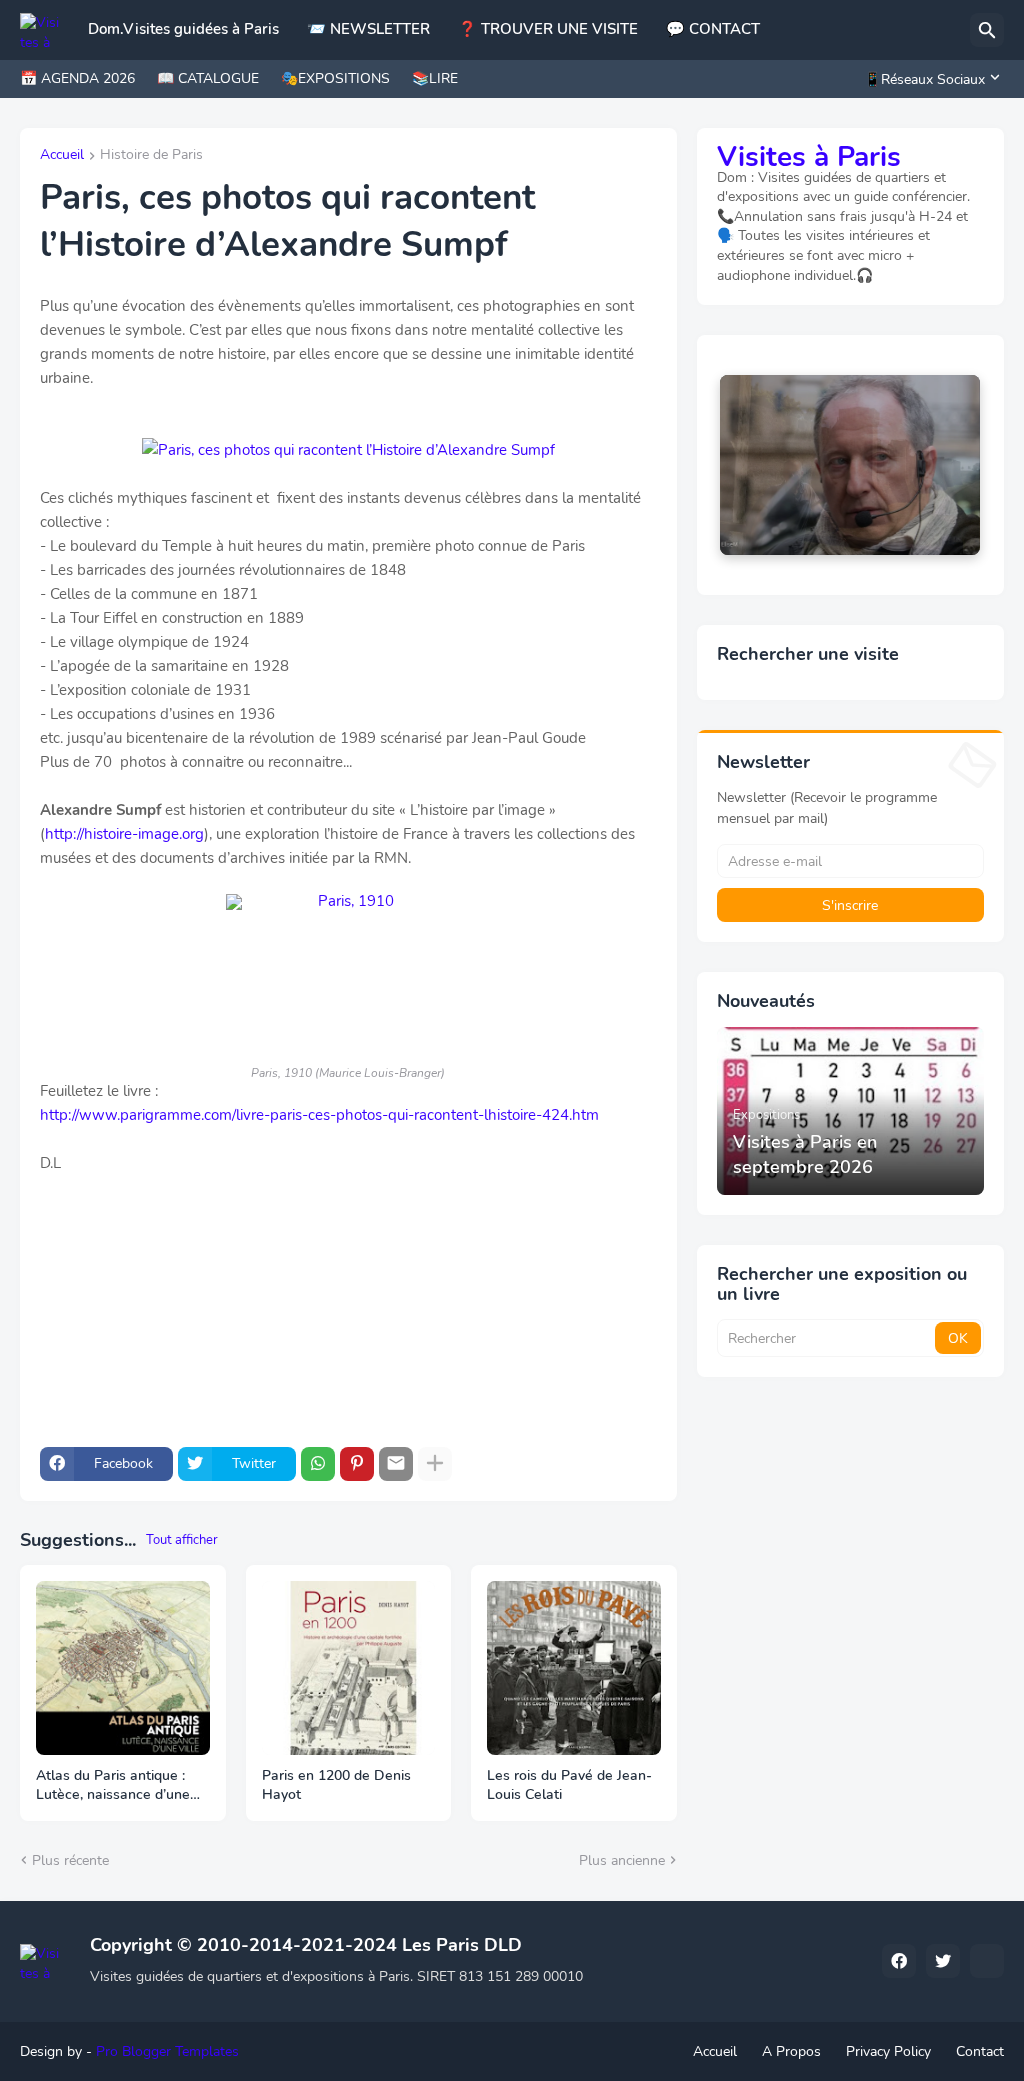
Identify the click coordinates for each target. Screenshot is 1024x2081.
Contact (980, 2051)
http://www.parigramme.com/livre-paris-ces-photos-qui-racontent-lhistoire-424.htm (319, 1115)
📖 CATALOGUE (208, 78)
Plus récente (70, 1860)
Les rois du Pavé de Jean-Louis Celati (569, 1785)
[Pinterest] (357, 1464)
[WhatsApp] (318, 1464)
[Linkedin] (987, 1961)
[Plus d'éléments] (435, 1464)
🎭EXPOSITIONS (335, 78)
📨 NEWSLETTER (368, 29)
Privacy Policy (888, 2051)
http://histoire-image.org (124, 834)
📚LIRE (435, 78)
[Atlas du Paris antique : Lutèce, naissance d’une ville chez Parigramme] (123, 1668)
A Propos (791, 2051)
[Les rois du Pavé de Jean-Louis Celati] (574, 1668)
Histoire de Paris (151, 156)
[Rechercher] (987, 30)
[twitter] (943, 1961)
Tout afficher (182, 1540)
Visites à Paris (809, 157)
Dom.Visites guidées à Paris (183, 29)
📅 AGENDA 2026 (77, 78)
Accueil (62, 156)
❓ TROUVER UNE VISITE (548, 29)
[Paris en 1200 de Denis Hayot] (349, 1668)
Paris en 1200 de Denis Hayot (336, 1785)
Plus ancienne (622, 1860)
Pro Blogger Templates (167, 2051)
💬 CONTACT (713, 29)
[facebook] (899, 1961)
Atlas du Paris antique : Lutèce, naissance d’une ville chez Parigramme (113, 1786)
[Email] (396, 1464)
